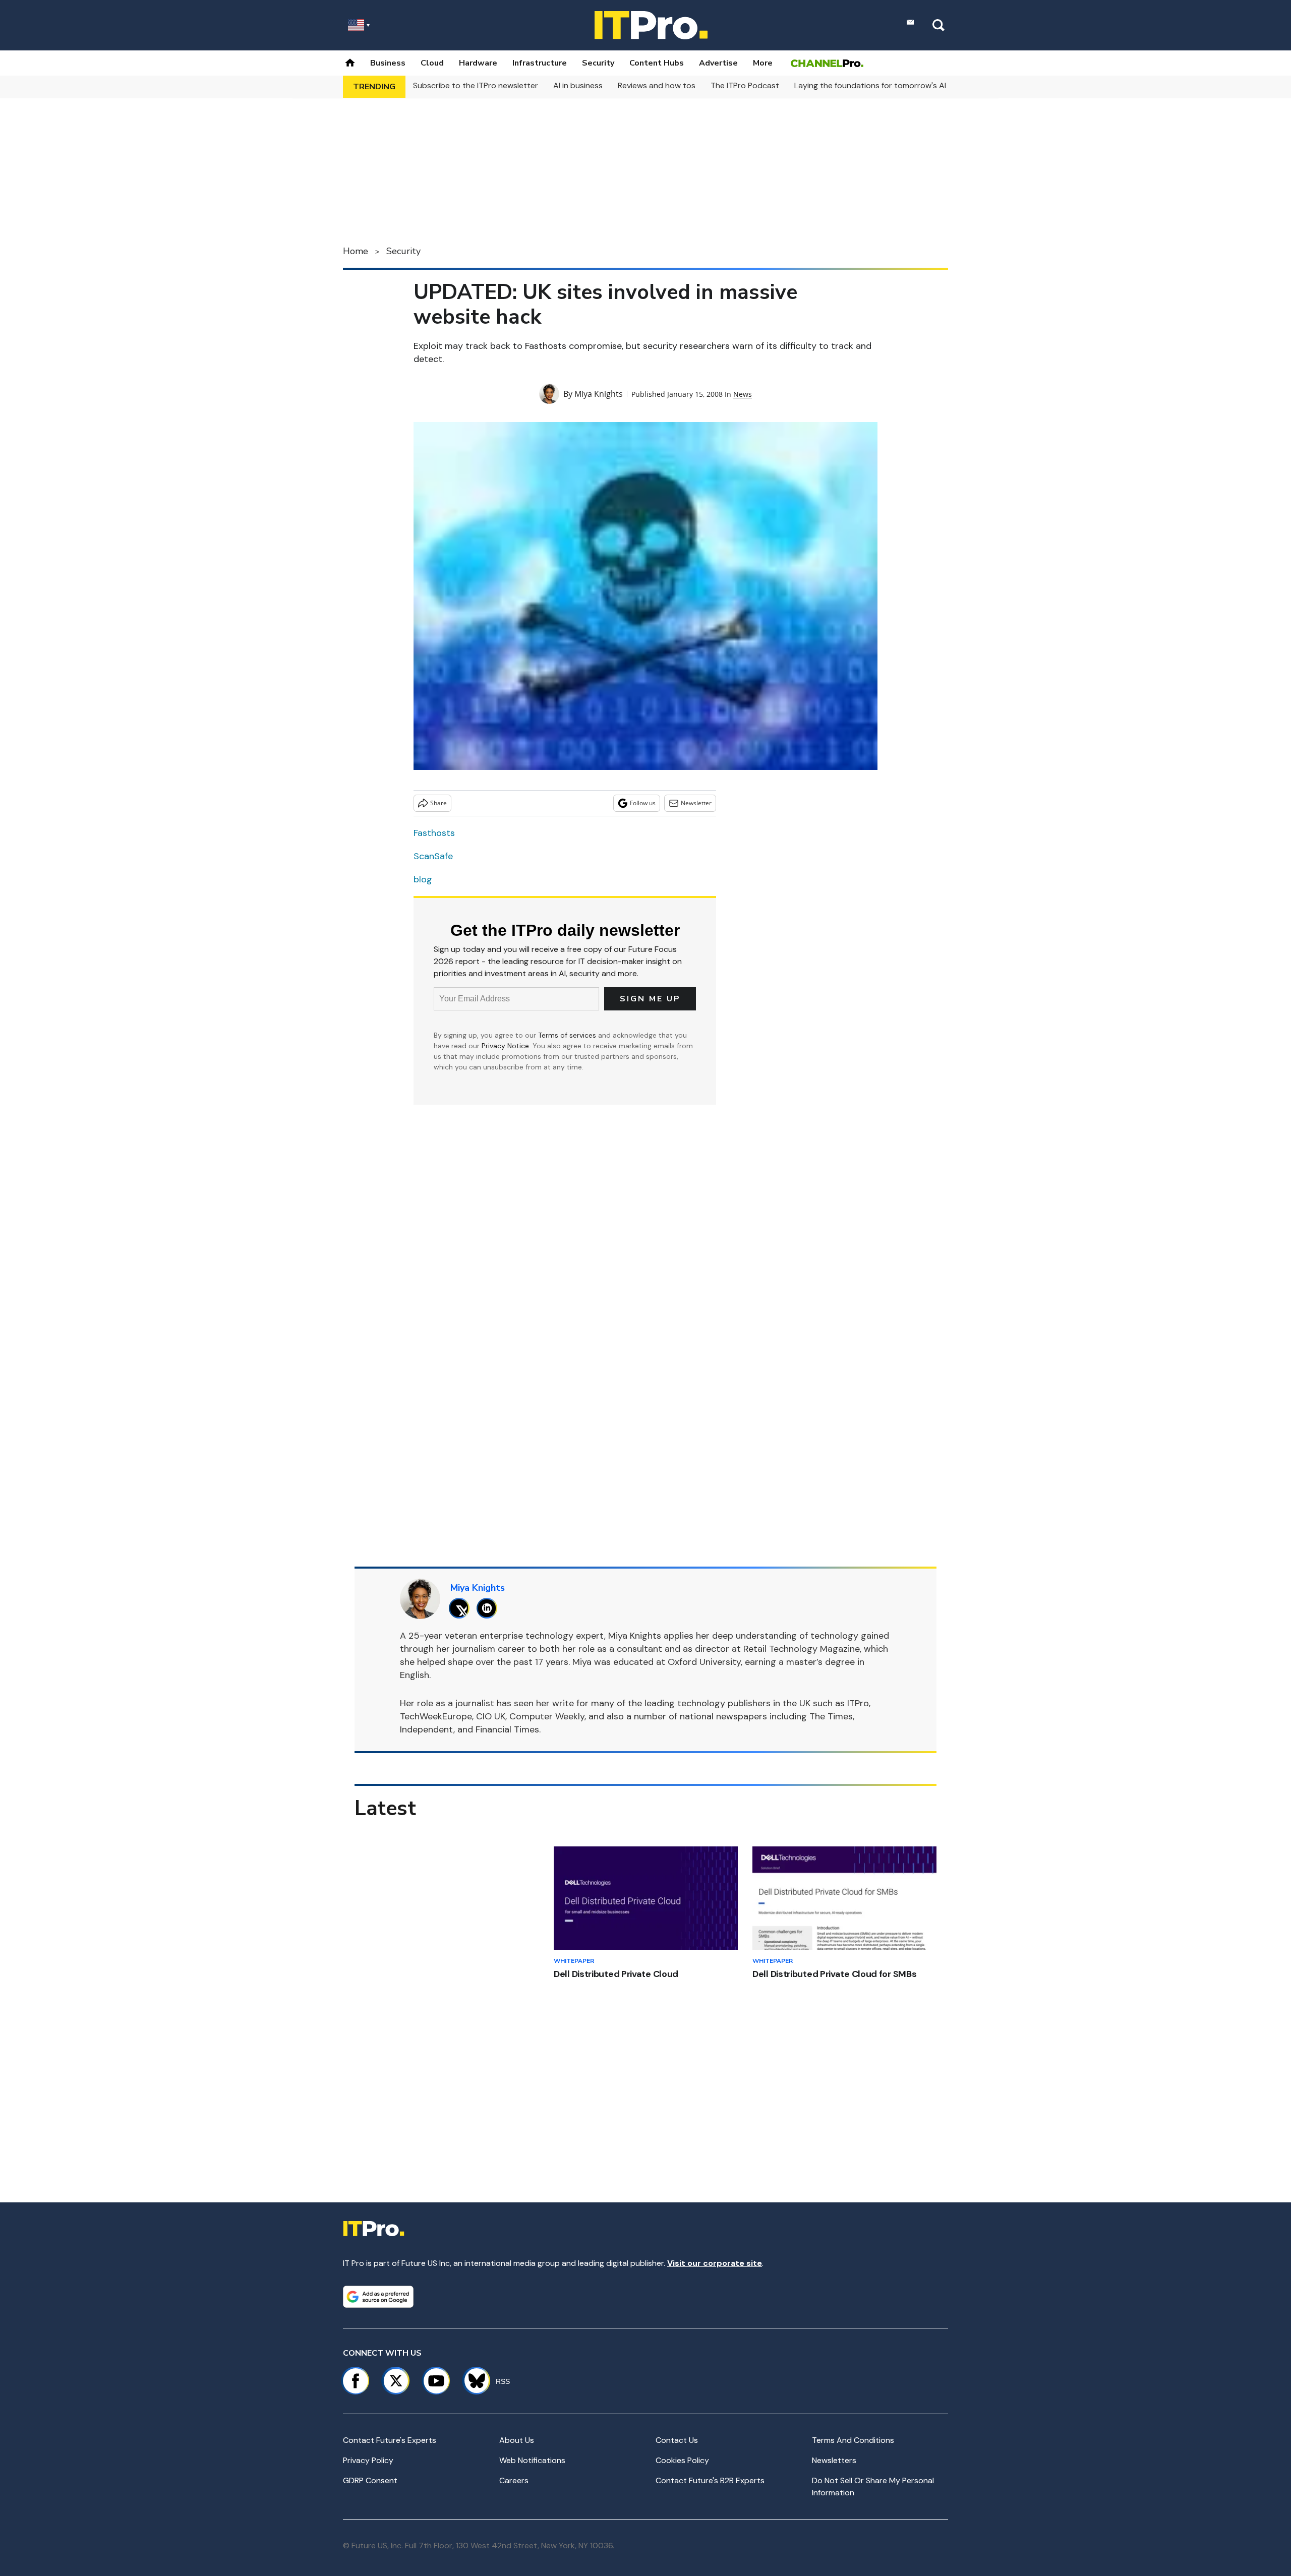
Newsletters (834, 2460)
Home (356, 251)
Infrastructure (540, 63)
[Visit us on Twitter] (396, 2381)
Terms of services (568, 1035)
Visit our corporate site (715, 2263)
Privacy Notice (505, 1046)
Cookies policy (682, 2460)
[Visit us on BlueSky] (472, 2381)
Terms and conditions (853, 2440)
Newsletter (696, 803)
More (763, 63)
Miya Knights (599, 394)
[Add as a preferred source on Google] (378, 2297)
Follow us (643, 803)
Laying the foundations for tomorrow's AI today (883, 85)
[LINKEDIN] (489, 1608)
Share (438, 803)
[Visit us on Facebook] (356, 2381)
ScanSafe (433, 856)
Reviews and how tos (657, 85)
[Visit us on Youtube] (436, 2381)
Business (388, 63)
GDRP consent (370, 2480)
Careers (514, 2480)
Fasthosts (434, 833)
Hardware (478, 63)
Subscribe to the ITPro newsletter (476, 85)
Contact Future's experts (390, 2440)
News (743, 394)
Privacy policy (368, 2460)
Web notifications (532, 2460)
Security (598, 63)
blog (423, 879)
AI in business (578, 85)
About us (517, 2440)
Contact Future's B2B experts (710, 2480)
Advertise (718, 63)
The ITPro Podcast (745, 85)
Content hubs (657, 63)
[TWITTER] (462, 1608)
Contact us (677, 2440)
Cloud (432, 63)
